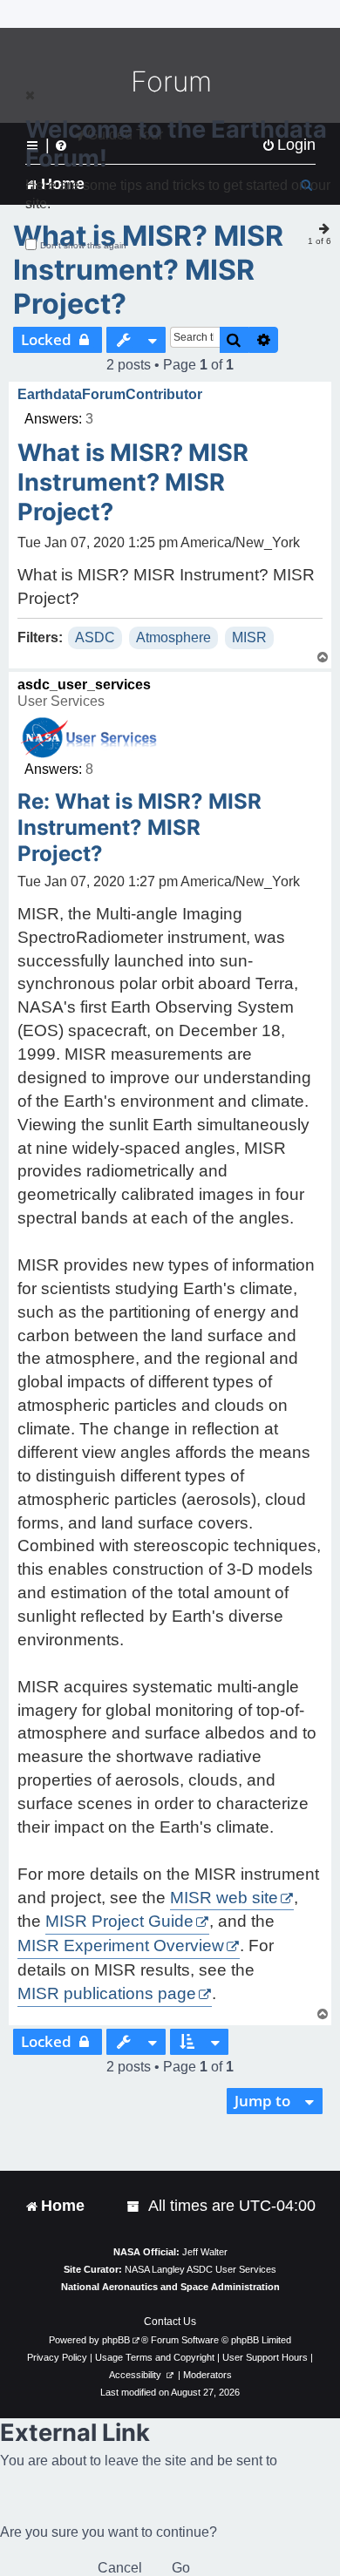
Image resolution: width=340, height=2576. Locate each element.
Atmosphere (173, 637)
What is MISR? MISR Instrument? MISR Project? (148, 270)
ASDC (95, 637)
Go (181, 2568)
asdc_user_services (84, 685)
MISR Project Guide (119, 1921)
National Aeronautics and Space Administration (170, 2287)
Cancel (120, 2568)
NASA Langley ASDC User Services (201, 2269)
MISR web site (224, 1898)
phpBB (116, 2340)
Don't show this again (83, 245)
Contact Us (170, 2322)
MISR (249, 637)
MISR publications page (107, 1993)
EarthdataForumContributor (110, 394)
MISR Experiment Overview (121, 1946)
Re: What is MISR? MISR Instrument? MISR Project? (139, 827)
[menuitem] (134, 2206)
